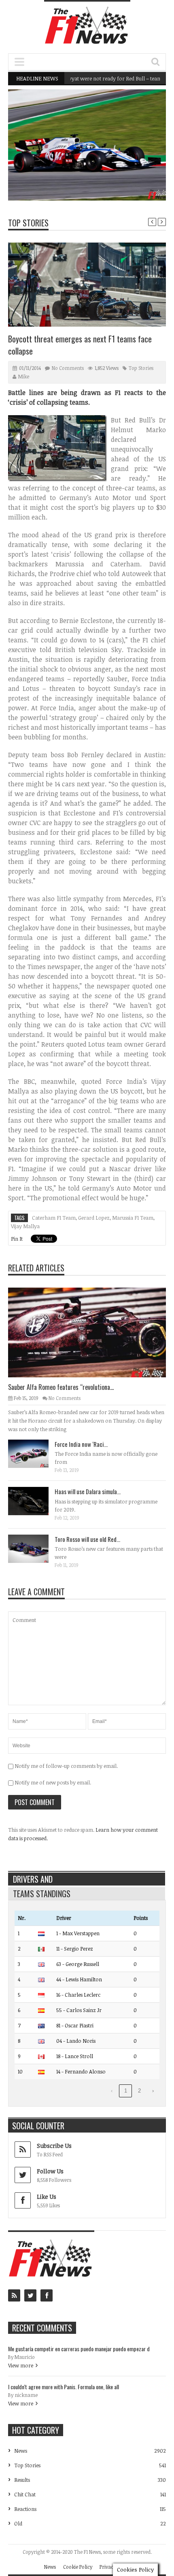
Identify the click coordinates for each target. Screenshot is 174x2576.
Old (18, 2523)
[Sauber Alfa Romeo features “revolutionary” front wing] (93, 1332)
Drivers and (33, 1879)
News (139, 165)
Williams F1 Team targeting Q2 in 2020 (113, 180)
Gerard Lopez (94, 1218)
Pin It (17, 1239)
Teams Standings (42, 1894)
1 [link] (126, 2091)
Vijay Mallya (25, 1226)
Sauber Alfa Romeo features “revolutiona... (61, 1387)
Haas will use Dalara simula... (88, 1491)
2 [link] (139, 2091)
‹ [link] (112, 2091)
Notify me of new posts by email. (53, 1782)
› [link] (153, 2091)
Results (22, 2480)
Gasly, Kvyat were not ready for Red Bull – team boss (92, 78)
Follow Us (50, 2171)
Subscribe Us (54, 2146)
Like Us (47, 2197)
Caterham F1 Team (54, 1218)
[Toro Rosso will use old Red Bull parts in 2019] (35, 1548)
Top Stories (28, 223)
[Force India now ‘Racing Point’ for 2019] (35, 1453)
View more (21, 2365)
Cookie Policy (78, 2567)
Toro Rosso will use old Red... (87, 1539)
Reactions (25, 2509)
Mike (24, 376)
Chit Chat (25, 2494)
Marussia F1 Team (133, 1218)
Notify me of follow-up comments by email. (66, 1766)
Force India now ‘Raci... (81, 1444)
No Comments (68, 368)
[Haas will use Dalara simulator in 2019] (35, 1501)
